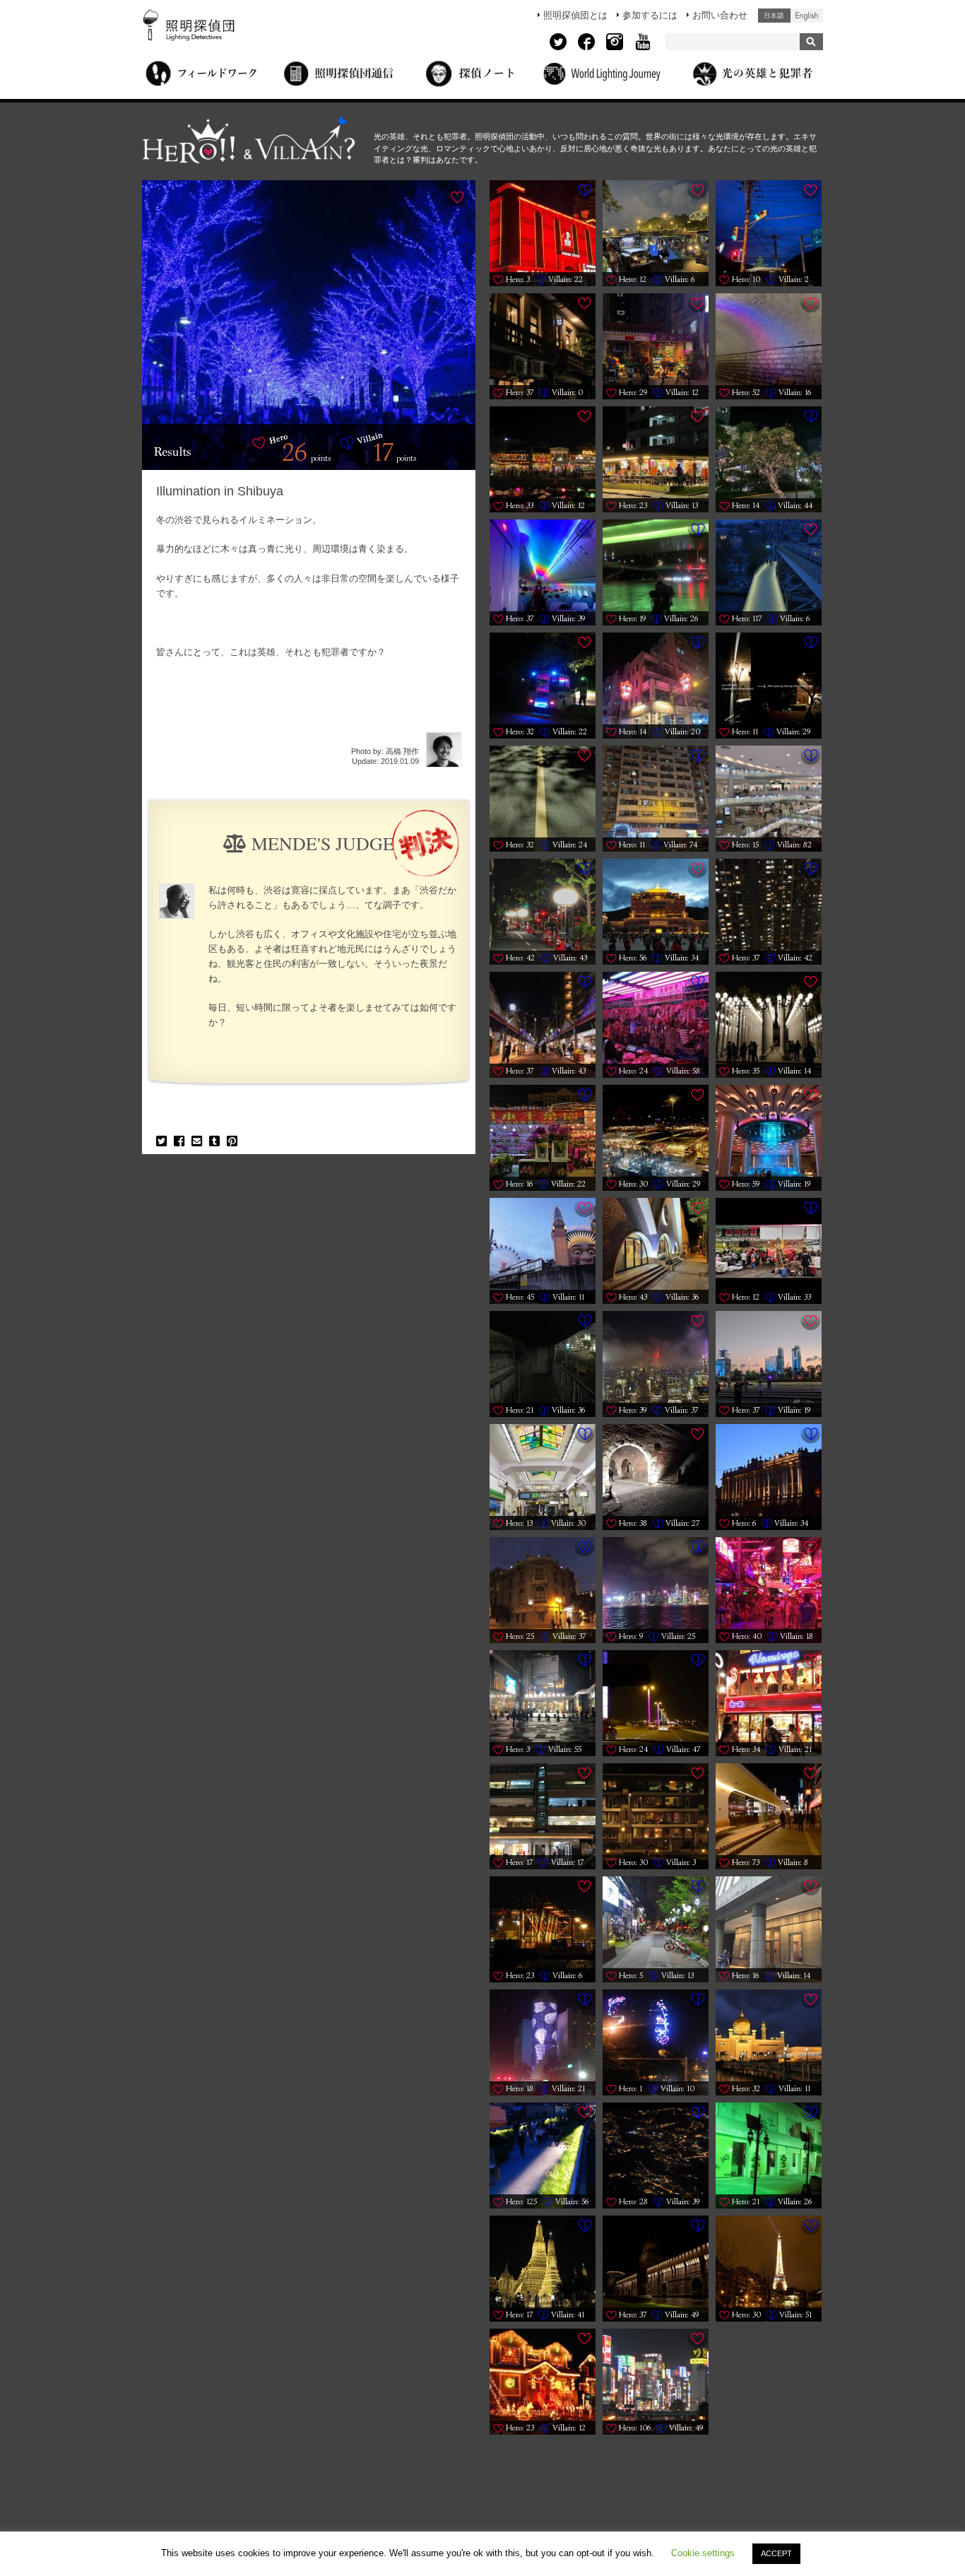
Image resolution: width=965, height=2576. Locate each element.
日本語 (774, 16)
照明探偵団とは (575, 15)
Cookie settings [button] (703, 2553)
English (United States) (807, 16)
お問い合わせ (720, 15)
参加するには (650, 15)
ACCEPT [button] (776, 2553)
